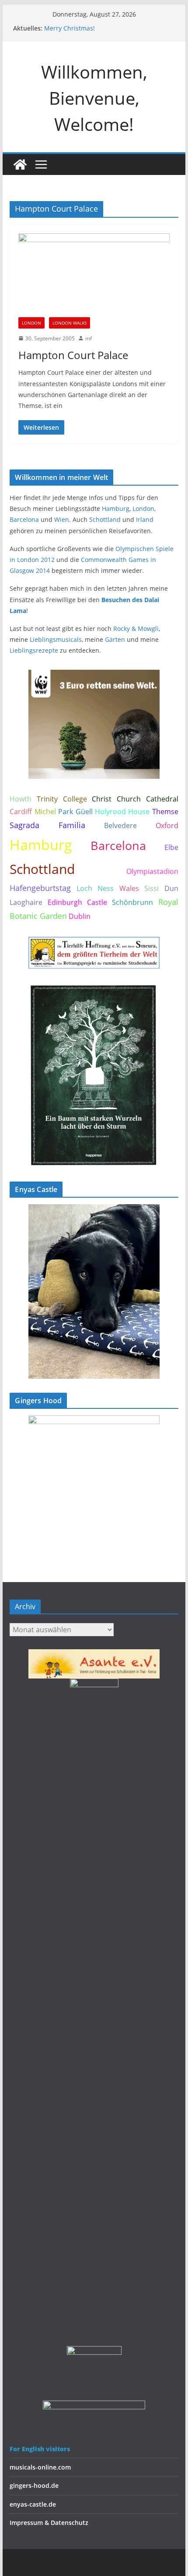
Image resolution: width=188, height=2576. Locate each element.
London (31, 323)
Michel (45, 812)
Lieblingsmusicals (56, 639)
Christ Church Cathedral (135, 799)
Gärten (115, 639)
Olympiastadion (152, 871)
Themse (165, 812)
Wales (129, 888)
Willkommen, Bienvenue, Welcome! (94, 98)
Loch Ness (95, 888)
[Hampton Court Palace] (94, 275)
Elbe (171, 847)
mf (89, 338)
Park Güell (75, 812)
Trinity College (62, 799)
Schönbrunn (132, 902)
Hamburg (116, 509)
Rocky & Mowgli (136, 629)
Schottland (105, 519)
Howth (21, 799)
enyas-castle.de (33, 2504)
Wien (62, 519)
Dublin (80, 916)
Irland (145, 519)
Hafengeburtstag (40, 888)
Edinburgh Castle (77, 902)
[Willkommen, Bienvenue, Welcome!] (20, 164)
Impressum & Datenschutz (49, 2523)
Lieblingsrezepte (34, 650)
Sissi (151, 888)
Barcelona (24, 519)
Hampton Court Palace (73, 355)
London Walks (70, 323)
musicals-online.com (40, 2467)
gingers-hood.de (34, 2485)
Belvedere (120, 826)
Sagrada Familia (47, 825)
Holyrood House (122, 812)
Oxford (167, 826)
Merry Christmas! (70, 28)
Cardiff (21, 812)
